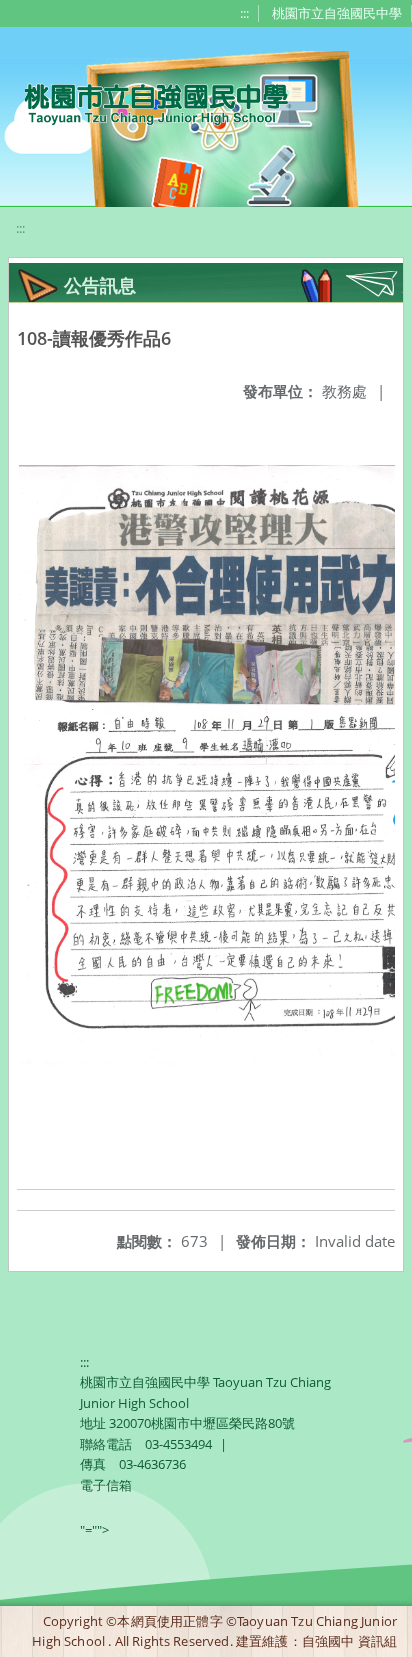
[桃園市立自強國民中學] (146, 102)
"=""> (94, 1530)
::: (244, 13)
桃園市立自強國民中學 (337, 13)
